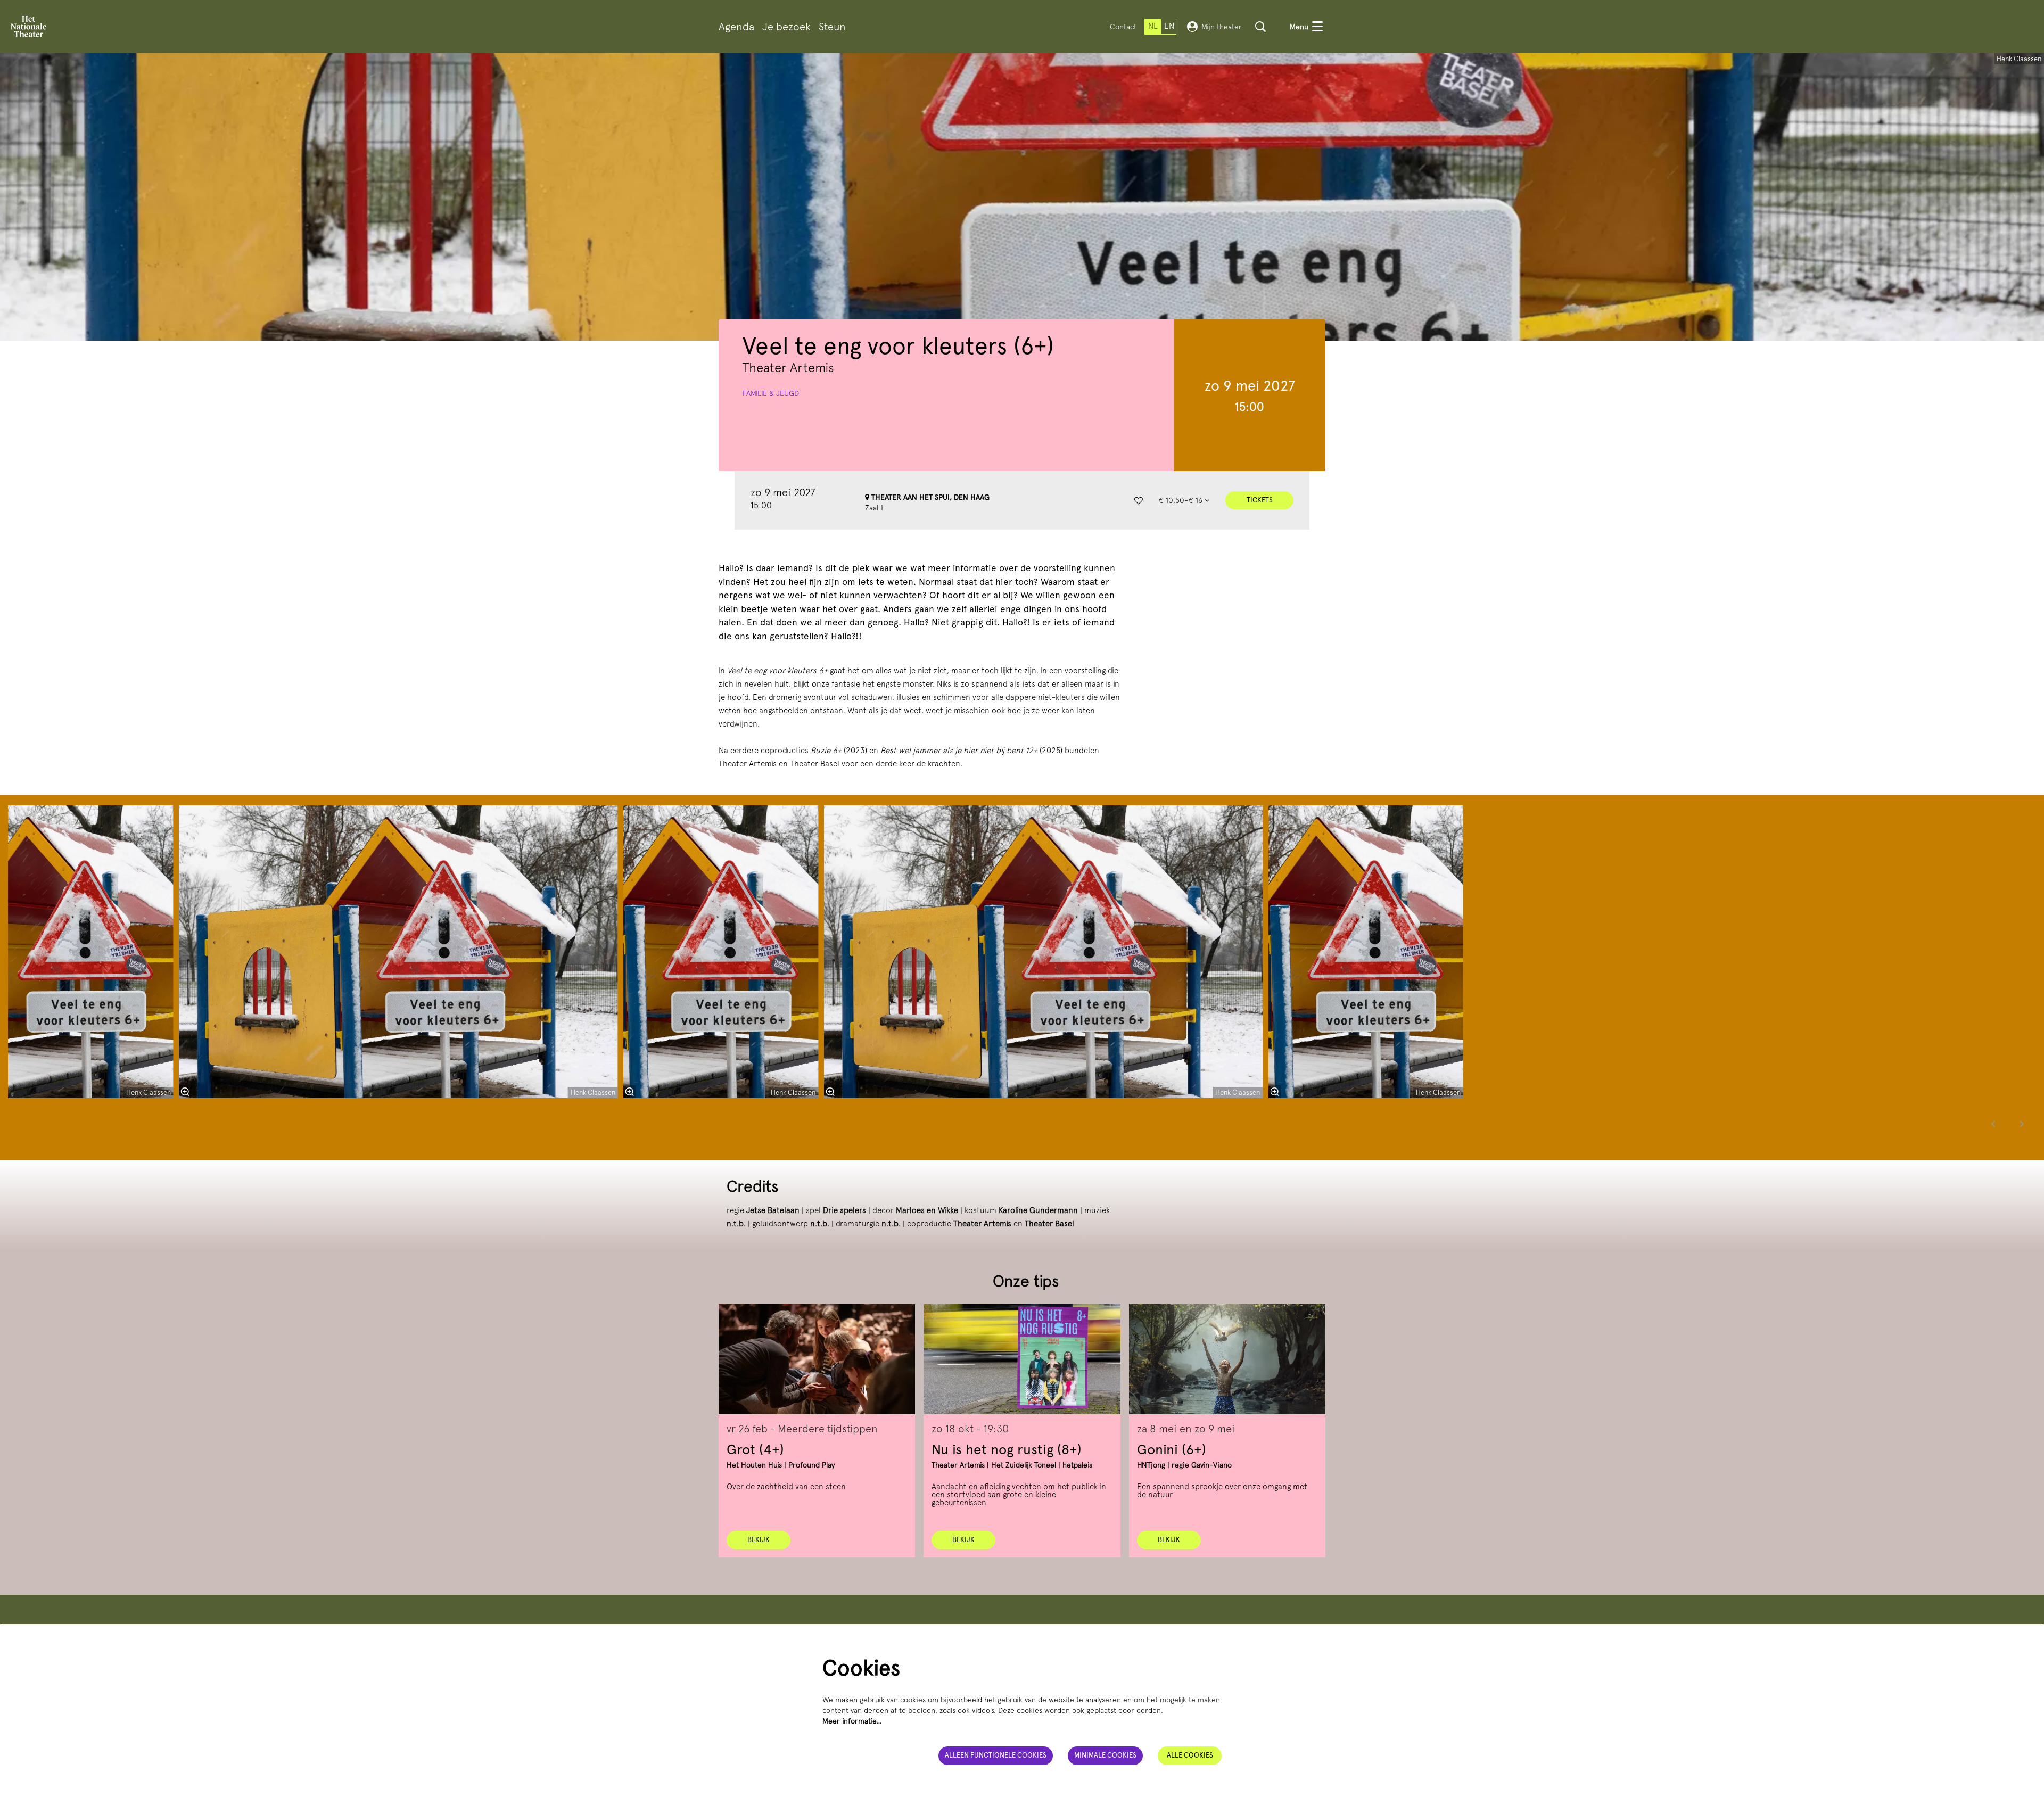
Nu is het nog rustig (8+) (1007, 1449)
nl (1153, 26)
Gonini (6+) (1172, 1449)
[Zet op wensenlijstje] (1139, 500)
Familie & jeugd (771, 393)
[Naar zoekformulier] (1260, 27)
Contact (1123, 27)
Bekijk (759, 1540)
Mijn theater (1222, 27)
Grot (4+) (755, 1449)
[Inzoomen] (830, 1092)
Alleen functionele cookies (996, 1755)
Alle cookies (1190, 1755)
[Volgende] (2022, 1124)
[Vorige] (1993, 1124)
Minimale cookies (1105, 1755)
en (1169, 26)
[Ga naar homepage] (28, 27)
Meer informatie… (852, 1721)
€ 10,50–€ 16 (1182, 500)
